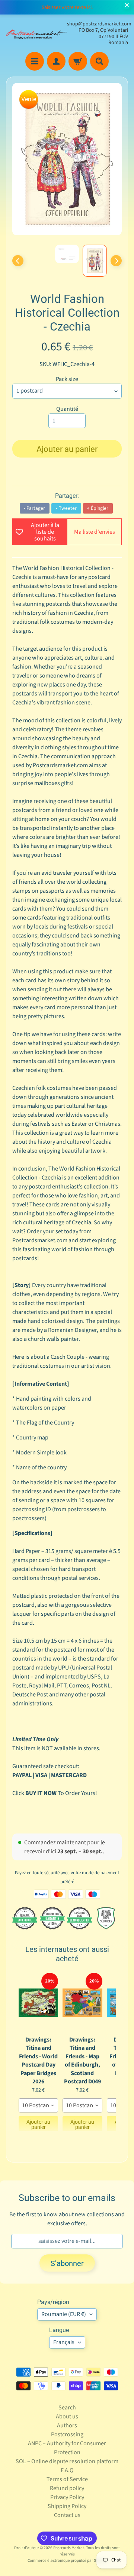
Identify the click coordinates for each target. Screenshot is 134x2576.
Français (64, 2342)
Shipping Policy (67, 2506)
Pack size (67, 379)
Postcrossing (67, 2434)
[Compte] (56, 61)
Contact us (67, 2515)
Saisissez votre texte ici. (67, 7)
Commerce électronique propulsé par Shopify (67, 2560)
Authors (67, 2425)
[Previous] (18, 261)
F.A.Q (67, 2470)
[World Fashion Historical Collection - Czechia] (95, 261)
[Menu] (35, 61)
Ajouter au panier (38, 2124)
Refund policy (67, 2488)
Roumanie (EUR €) (64, 2314)
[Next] (116, 261)
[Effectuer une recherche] (99, 61)
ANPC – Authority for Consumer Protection (67, 2448)
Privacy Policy (67, 2497)
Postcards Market (69, 2548)
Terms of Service (67, 2479)
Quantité (67, 409)
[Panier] (78, 61)
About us (67, 2417)
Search (67, 2408)
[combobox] (38, 2105)
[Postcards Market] (36, 33)
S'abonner (67, 2263)
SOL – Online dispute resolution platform (67, 2461)
